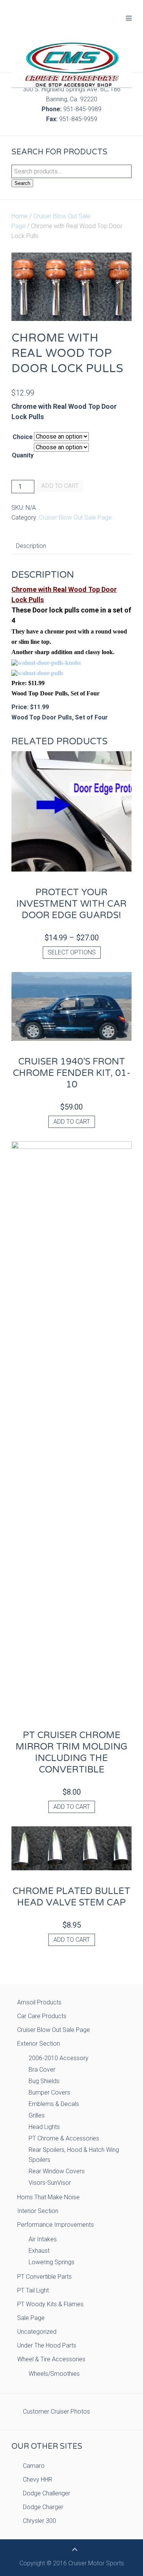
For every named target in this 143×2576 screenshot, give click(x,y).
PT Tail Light (33, 2290)
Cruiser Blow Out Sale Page (75, 518)
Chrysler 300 (39, 2521)
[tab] (31, 546)
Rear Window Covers (57, 2171)
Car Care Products (42, 2016)
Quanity (23, 455)
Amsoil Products (39, 2002)
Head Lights (44, 2127)
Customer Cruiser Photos (56, 2412)
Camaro (34, 2466)
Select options (72, 952)
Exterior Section (39, 2044)
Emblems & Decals (54, 2104)
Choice (23, 437)
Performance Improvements (55, 2225)
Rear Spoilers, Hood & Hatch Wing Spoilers (74, 2155)
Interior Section (38, 2211)
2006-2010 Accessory (59, 2058)
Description (31, 546)
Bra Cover (42, 2070)
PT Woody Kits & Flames (50, 2304)
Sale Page (31, 2318)
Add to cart (60, 486)
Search (22, 183)
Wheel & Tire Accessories (51, 2359)
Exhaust (39, 2251)
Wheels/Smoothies (54, 2374)
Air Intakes (43, 2239)
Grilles (37, 2115)
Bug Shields (44, 2081)
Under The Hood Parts (47, 2345)
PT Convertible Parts (44, 2277)
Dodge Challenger (47, 2493)
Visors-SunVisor (50, 2183)
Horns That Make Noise (48, 2197)
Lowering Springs (51, 2262)
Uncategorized (37, 2332)
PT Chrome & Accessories (64, 2138)
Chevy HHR (38, 2480)
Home (20, 216)
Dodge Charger (43, 2507)
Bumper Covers (49, 2092)
